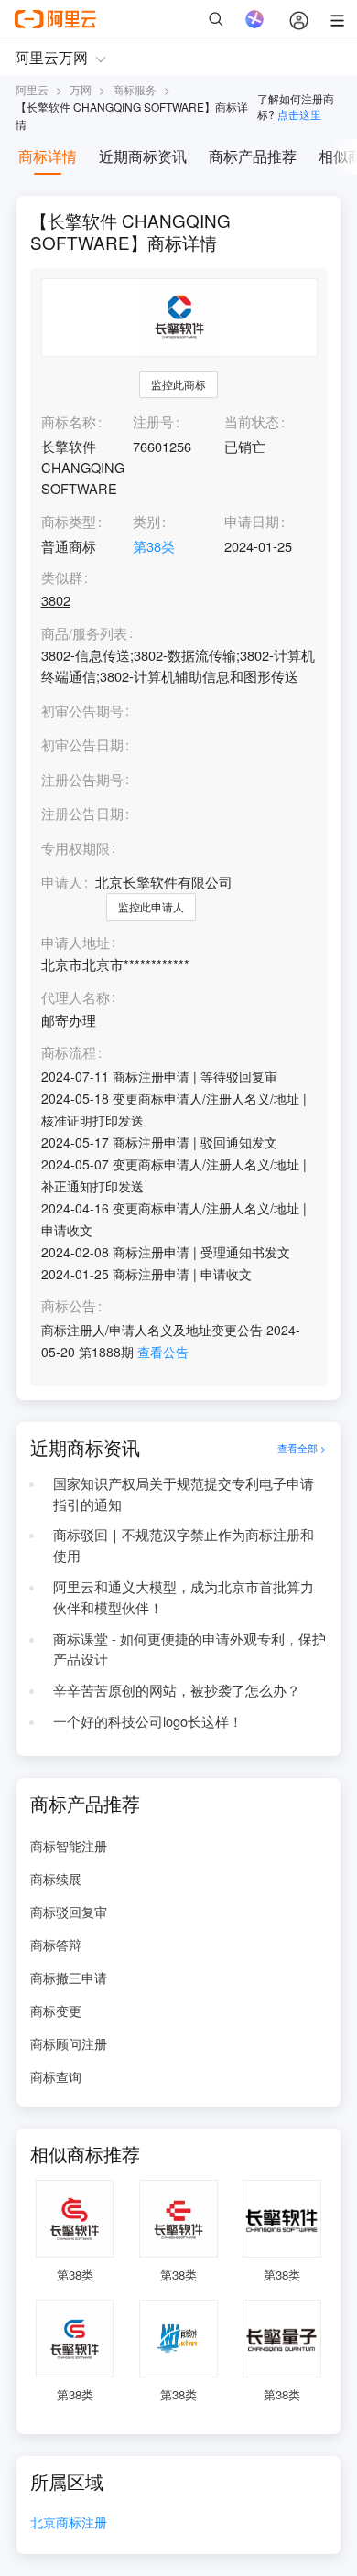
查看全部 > (302, 1448)
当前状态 (252, 421)
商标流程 (69, 1053)
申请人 (62, 882)
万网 (81, 89)
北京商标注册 (69, 2523)
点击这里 (299, 114)
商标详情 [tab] (48, 156)
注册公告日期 (82, 813)
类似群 (62, 578)
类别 (146, 521)
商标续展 (56, 1879)
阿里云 (32, 89)
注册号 (153, 421)
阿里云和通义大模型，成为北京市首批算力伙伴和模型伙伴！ (184, 1597)
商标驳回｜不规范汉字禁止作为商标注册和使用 (184, 1545)
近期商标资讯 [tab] (143, 156)
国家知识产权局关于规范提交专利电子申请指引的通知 (184, 1493)
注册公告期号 (82, 779)
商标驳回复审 (69, 1912)
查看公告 (163, 1352)
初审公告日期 (82, 744)
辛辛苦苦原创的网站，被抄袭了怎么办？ (177, 1690)
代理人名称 (76, 998)
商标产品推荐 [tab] (253, 156)
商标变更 (56, 2010)
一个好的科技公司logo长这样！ (148, 1721)
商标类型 (69, 521)
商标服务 (135, 89)
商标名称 (69, 421)
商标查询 (56, 2076)
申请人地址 (76, 943)
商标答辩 (56, 1945)
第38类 (154, 546)
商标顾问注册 (69, 2043)
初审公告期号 (82, 711)
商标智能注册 (69, 1846)
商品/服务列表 (84, 634)
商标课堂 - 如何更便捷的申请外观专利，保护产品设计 (189, 1649)
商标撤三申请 (69, 1978)
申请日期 (252, 521)
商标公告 (69, 1306)
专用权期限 (76, 848)
